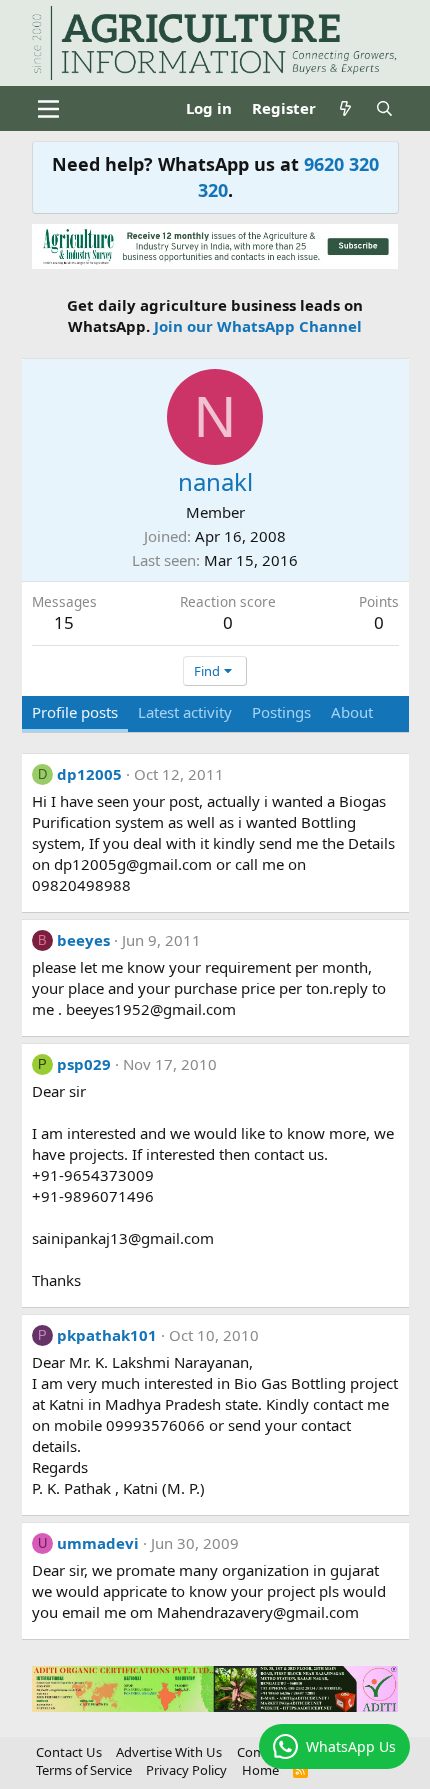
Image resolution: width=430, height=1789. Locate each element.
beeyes (83, 940)
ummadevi (98, 1543)
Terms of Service (84, 1770)
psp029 (84, 1064)
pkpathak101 (107, 1335)
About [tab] (352, 712)
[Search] (384, 108)
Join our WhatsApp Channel (258, 326)
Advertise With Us (169, 1752)
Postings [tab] (281, 712)
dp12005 (89, 774)
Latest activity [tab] (185, 712)
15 (64, 622)
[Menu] (49, 109)
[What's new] (345, 108)
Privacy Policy (186, 1770)
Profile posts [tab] (75, 712)
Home (260, 1770)
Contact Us (69, 1752)
